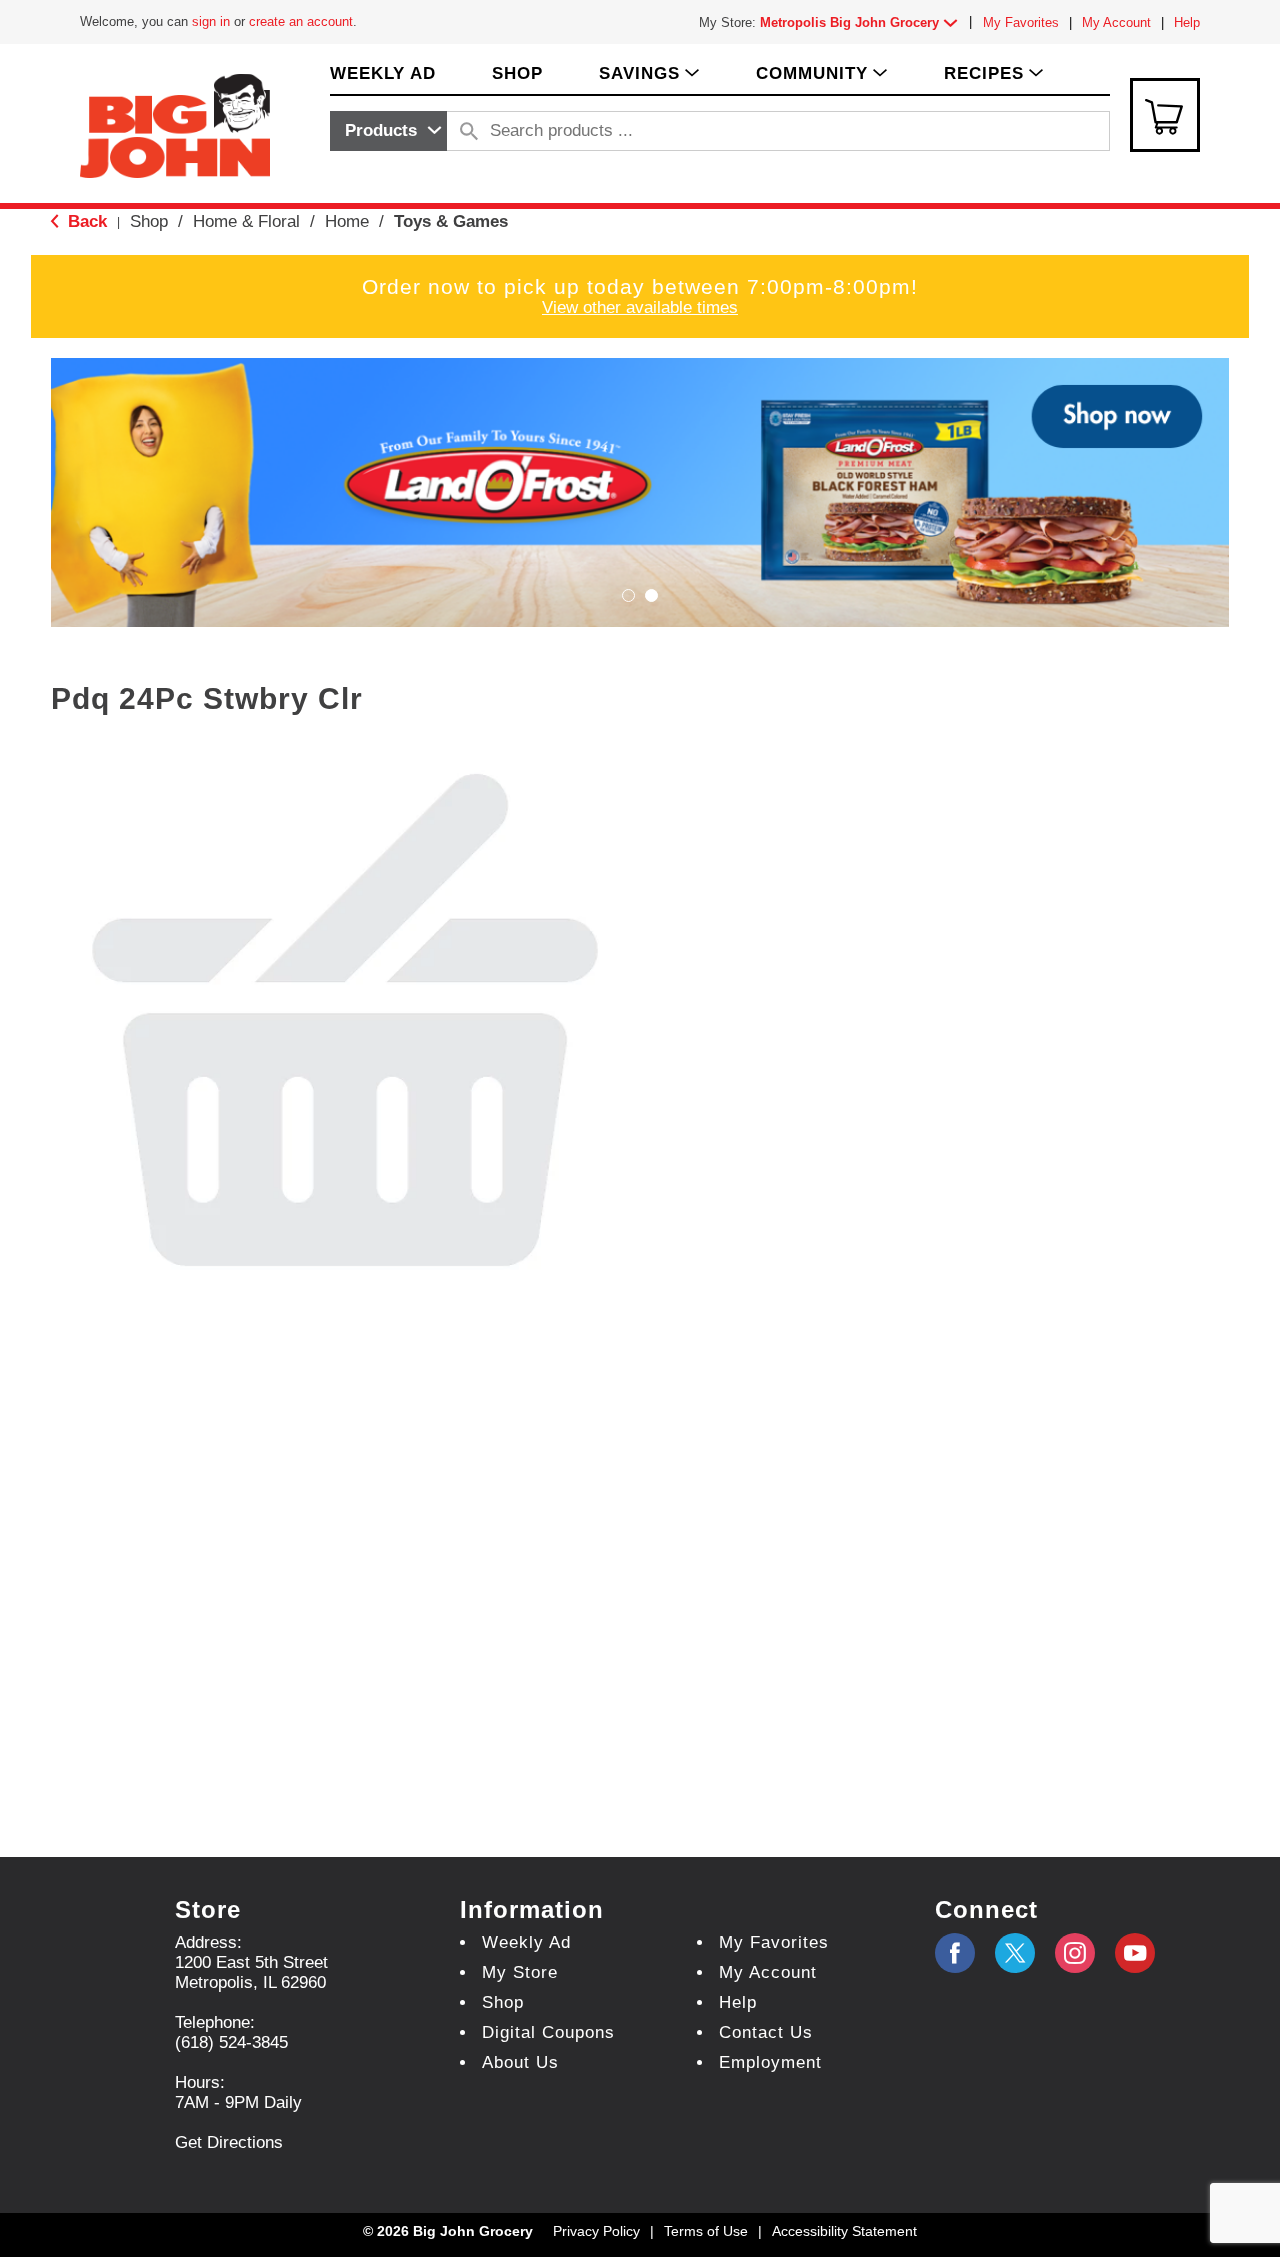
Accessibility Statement (844, 2231)
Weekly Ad (526, 1942)
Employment (770, 2062)
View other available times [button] (640, 307)
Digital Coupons (548, 2032)
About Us (520, 2062)
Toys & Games (451, 221)
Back (85, 221)
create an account (301, 21)
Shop (149, 221)
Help (1187, 22)
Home (347, 221)
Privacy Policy (596, 2231)
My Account (1116, 22)
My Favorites (1021, 22)
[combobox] (388, 131)
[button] (863, 22)
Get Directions (229, 2142)
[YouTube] (1075, 1953)
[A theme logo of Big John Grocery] (175, 124)
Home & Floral (246, 221)
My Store (520, 1972)
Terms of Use (706, 2231)
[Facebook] (955, 1953)
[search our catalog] (469, 131)
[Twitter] (1015, 1953)
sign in (211, 21)
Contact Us (766, 2032)
